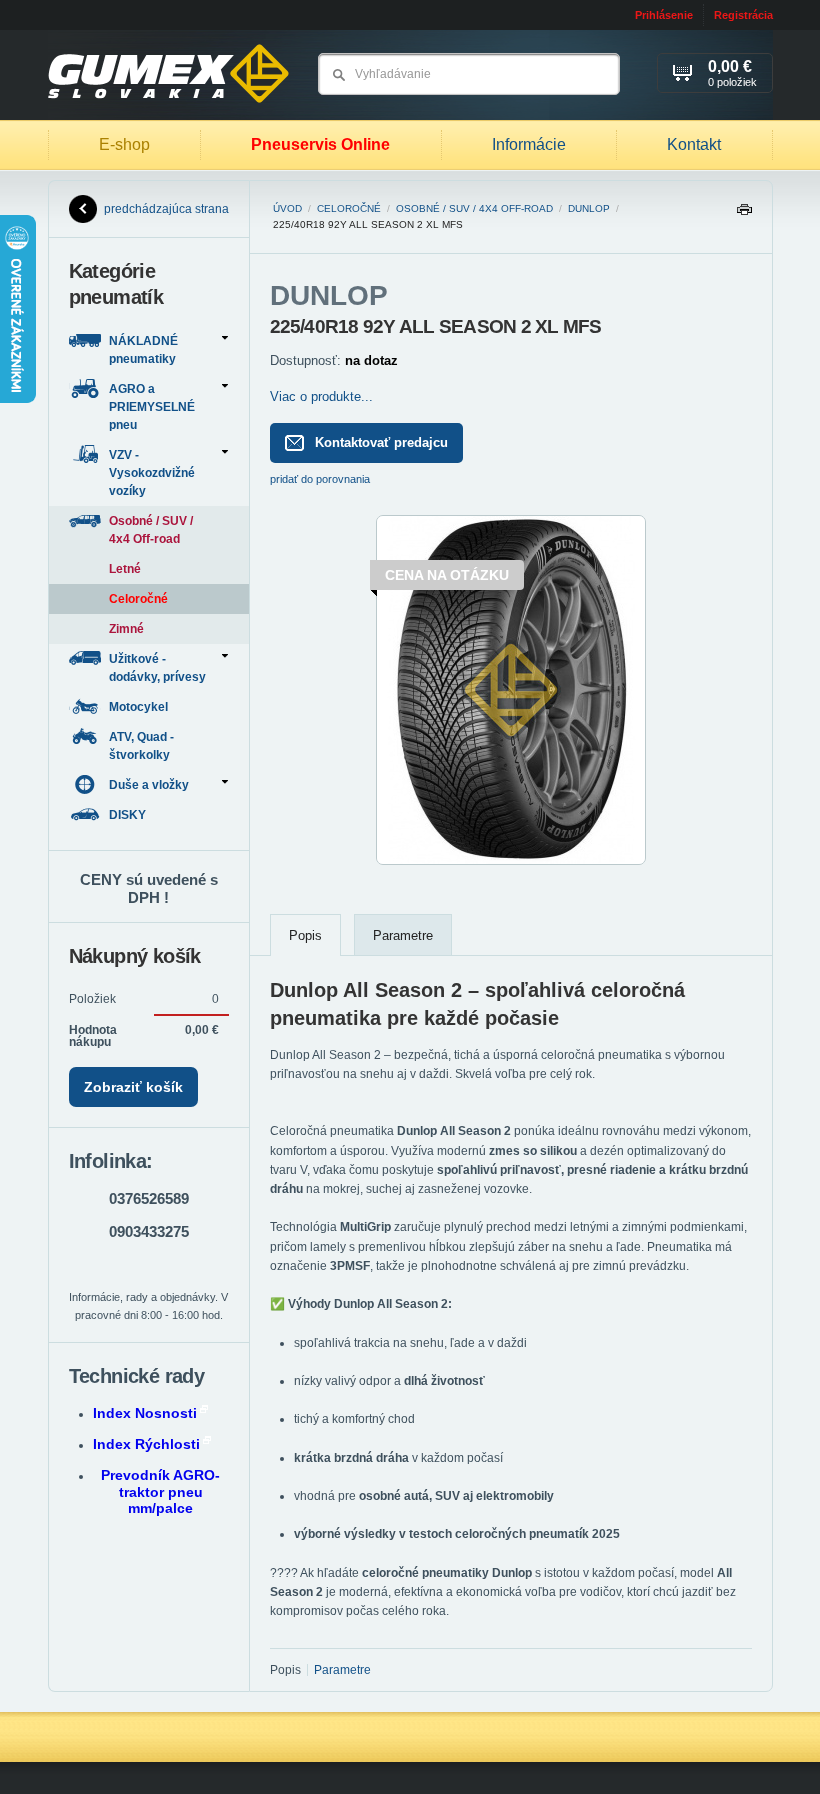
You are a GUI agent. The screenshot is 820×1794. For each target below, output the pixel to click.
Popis (305, 935)
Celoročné (349, 208)
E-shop (124, 144)
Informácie (529, 144)
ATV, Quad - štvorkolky (141, 746)
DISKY (129, 815)
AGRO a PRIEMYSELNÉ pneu (152, 407)
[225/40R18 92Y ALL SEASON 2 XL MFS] (511, 861)
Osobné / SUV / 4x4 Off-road (474, 208)
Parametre (403, 935)
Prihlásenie (664, 15)
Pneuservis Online (320, 144)
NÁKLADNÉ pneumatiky (143, 350)
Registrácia (743, 15)
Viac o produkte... (321, 396)
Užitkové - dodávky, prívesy (157, 668)
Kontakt (694, 144)
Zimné (126, 629)
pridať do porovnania (320, 479)
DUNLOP (589, 208)
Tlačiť (744, 214)
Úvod (287, 208)
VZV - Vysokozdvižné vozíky (152, 473)
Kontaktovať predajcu (381, 442)
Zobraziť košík (133, 1087)
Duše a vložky (149, 785)
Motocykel (140, 707)
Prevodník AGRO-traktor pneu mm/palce (160, 1492)
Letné (125, 569)
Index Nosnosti (145, 1413)
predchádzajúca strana (166, 209)
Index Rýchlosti (146, 1444)
